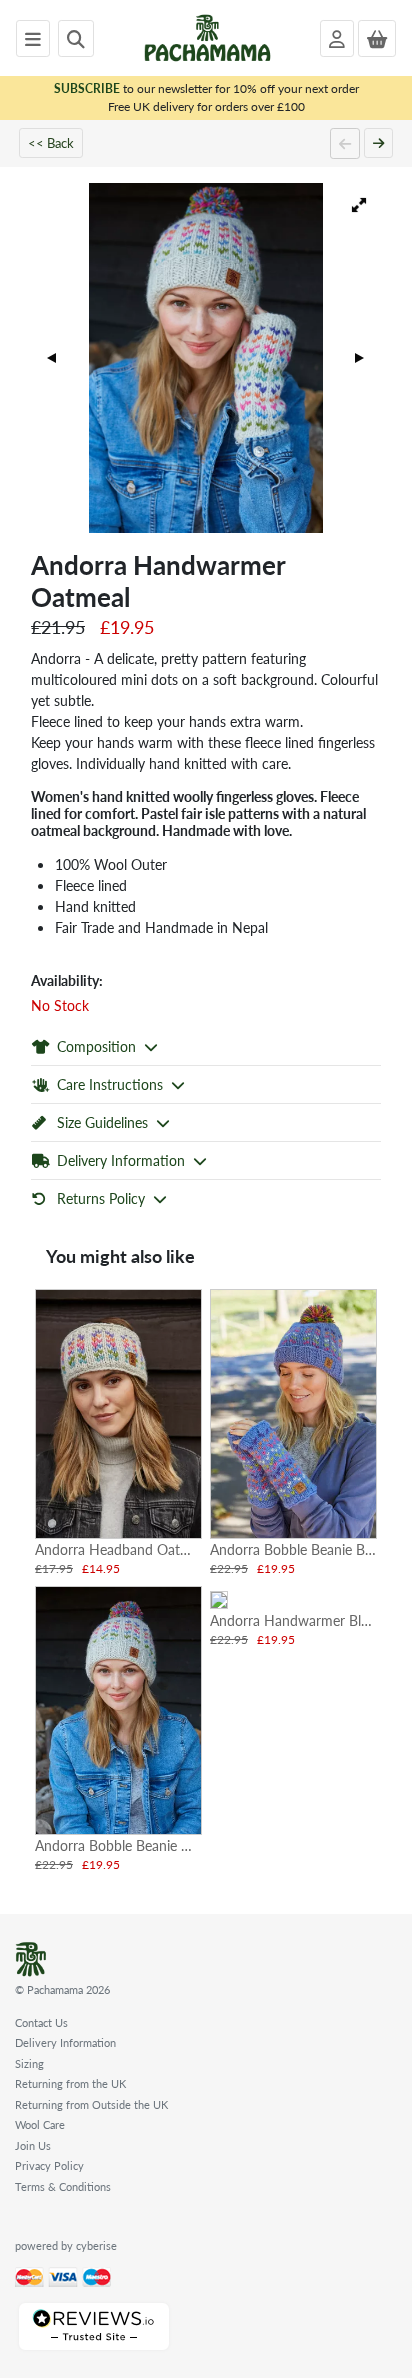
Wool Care (40, 2124)
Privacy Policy (49, 2165)
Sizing (29, 2063)
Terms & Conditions (63, 2186)
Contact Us (41, 2022)
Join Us (33, 2145)
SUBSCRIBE (87, 88)
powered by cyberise (66, 2245)
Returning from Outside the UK (91, 2104)
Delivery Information (65, 2042)
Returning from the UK (70, 2083)
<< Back (51, 142)
